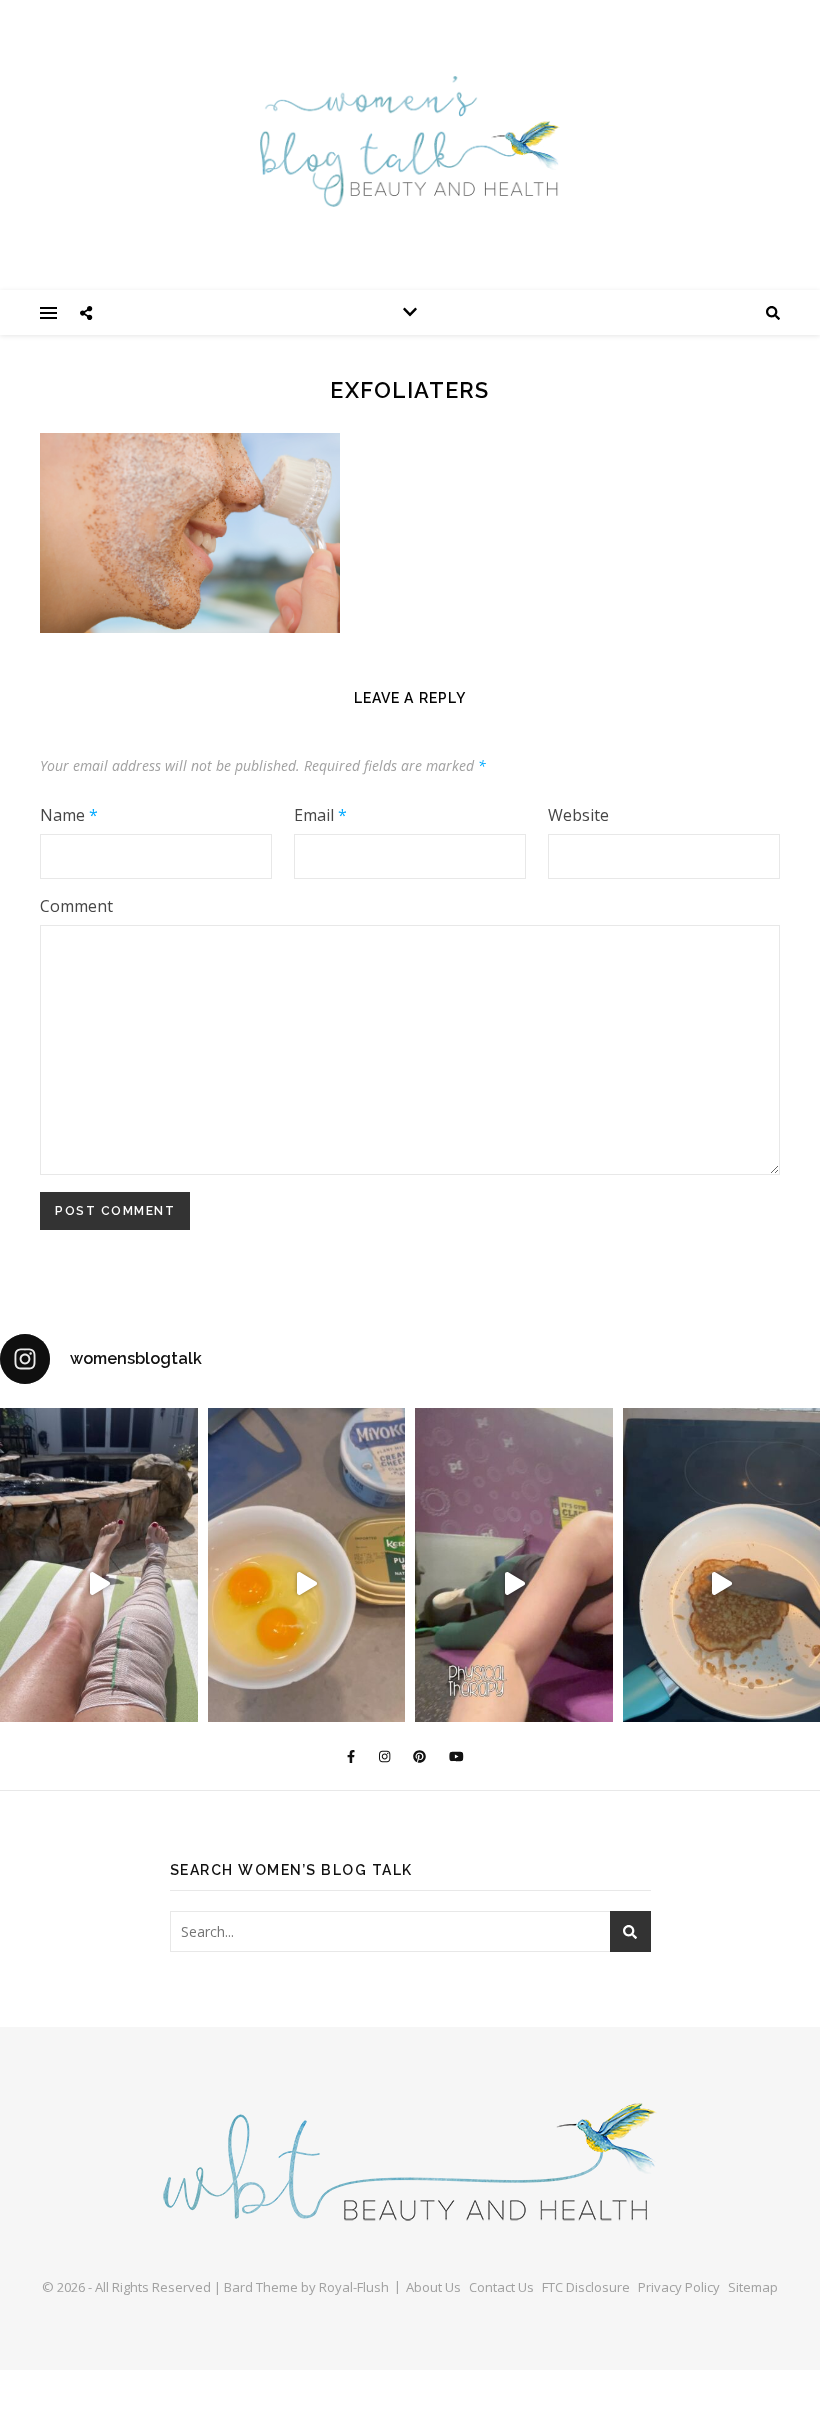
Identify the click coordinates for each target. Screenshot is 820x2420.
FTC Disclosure (586, 2287)
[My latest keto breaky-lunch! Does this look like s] (307, 1583)
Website (578, 815)
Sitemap (753, 2287)
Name (69, 815)
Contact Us (501, 2287)
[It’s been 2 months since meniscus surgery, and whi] (99, 1583)
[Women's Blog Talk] (410, 141)
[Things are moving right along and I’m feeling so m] (514, 1583)
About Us (433, 2287)
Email (320, 815)
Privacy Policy (679, 2287)
